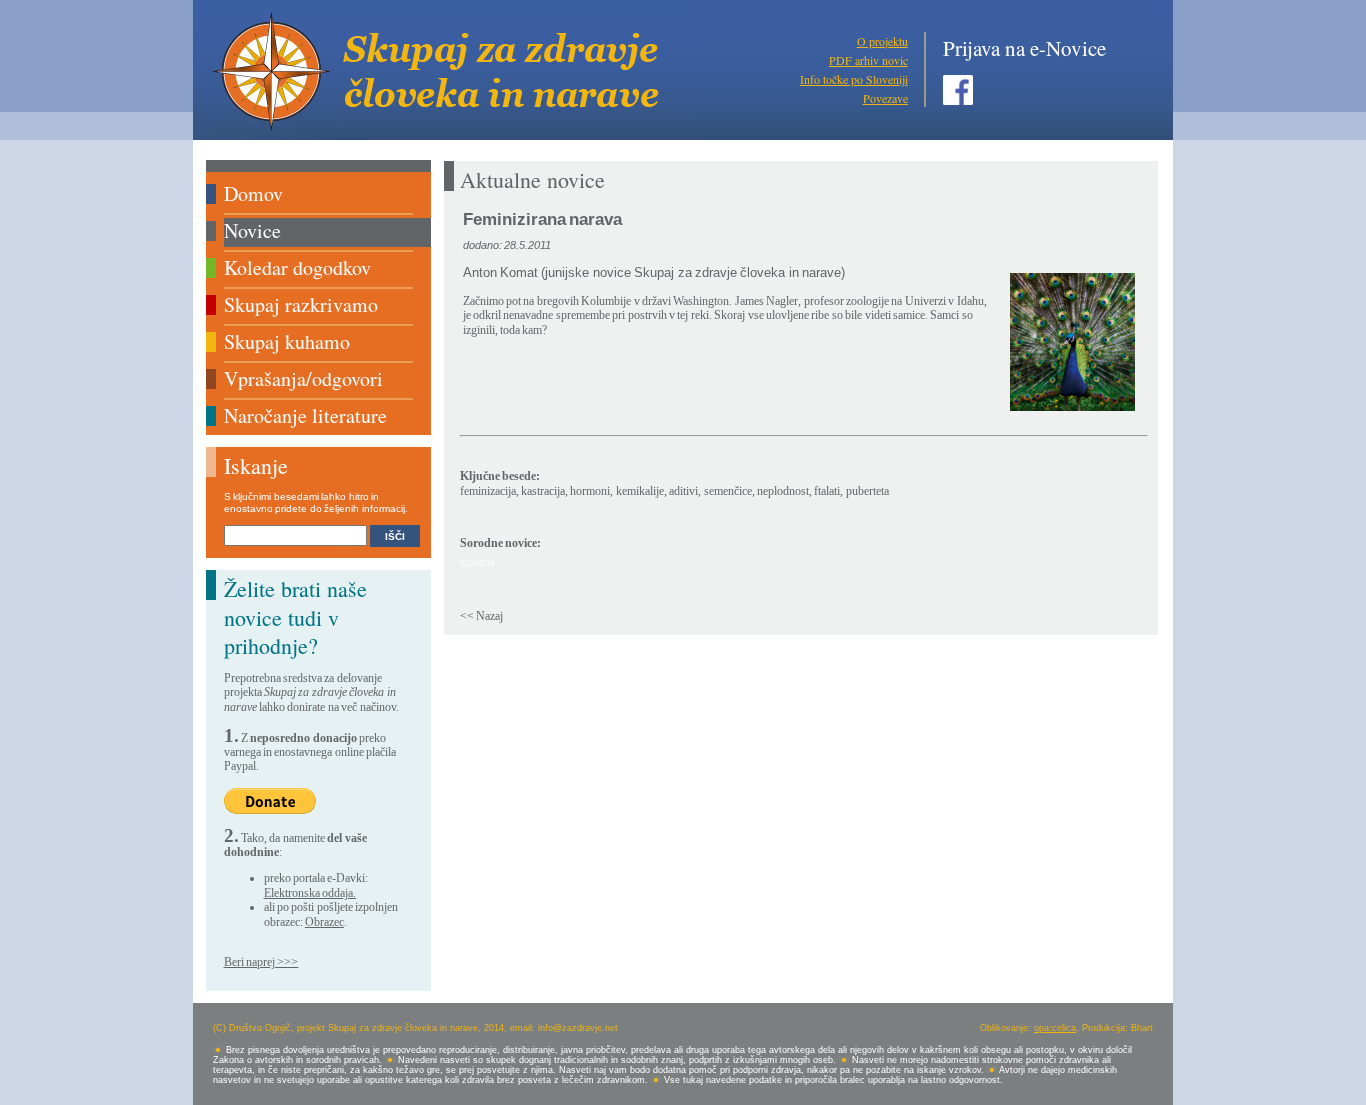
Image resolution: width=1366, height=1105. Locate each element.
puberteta (867, 491)
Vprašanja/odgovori (303, 378)
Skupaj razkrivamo (301, 304)
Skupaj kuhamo (287, 341)
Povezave (885, 98)
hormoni (590, 491)
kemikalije (640, 491)
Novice (252, 230)
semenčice (728, 491)
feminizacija (488, 491)
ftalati (827, 491)
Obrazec (324, 922)
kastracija (543, 491)
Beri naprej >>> (261, 962)
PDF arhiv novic (868, 60)
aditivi (683, 491)
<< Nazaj (481, 616)
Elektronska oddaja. (310, 893)
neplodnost (783, 491)
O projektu (882, 41)
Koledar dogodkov (297, 267)
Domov (253, 193)
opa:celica (1055, 1028)
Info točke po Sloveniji (854, 79)
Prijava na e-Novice (1024, 48)
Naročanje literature (305, 415)
